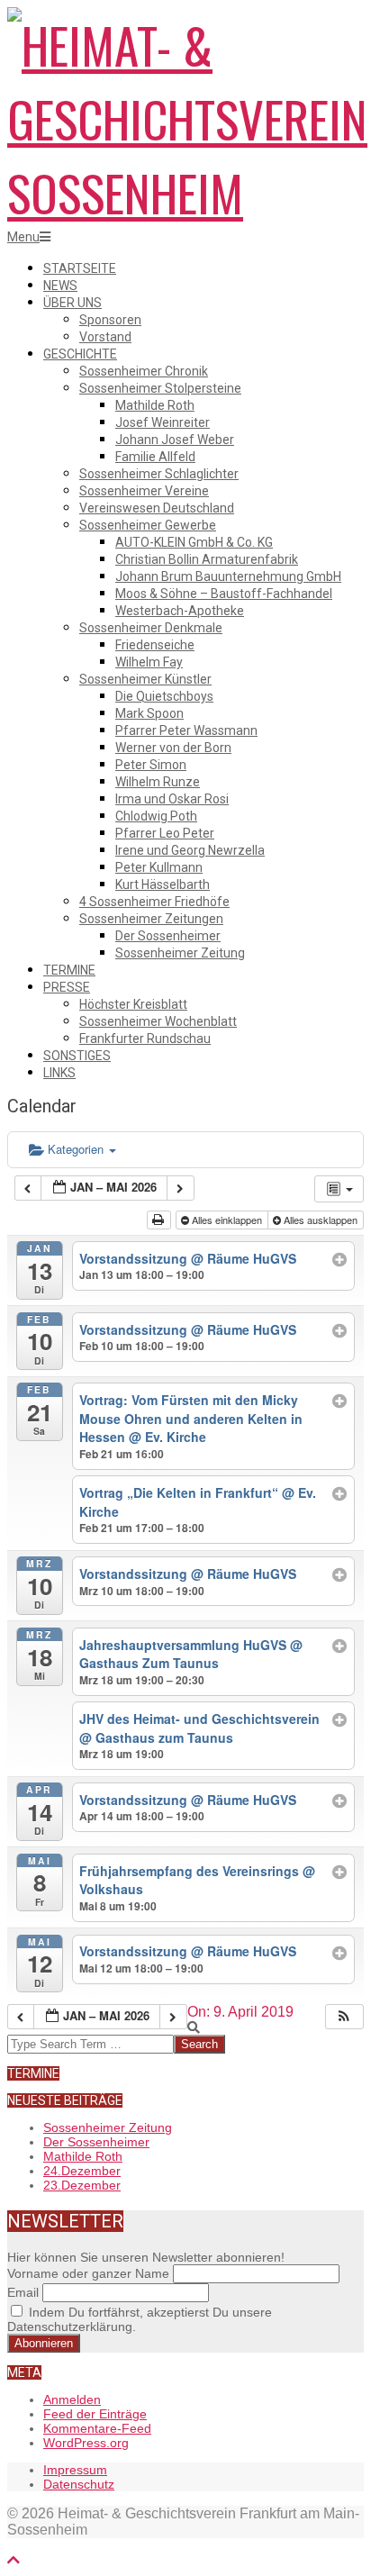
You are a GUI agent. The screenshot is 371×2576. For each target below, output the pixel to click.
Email (23, 2292)
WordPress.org (86, 2443)
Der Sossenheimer (96, 2142)
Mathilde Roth (83, 2156)
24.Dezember (82, 2171)
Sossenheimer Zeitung (108, 2127)
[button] (344, 2017)
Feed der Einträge (95, 2414)
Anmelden (72, 2399)
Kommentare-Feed (97, 2428)
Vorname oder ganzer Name (88, 2273)
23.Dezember (82, 2185)
